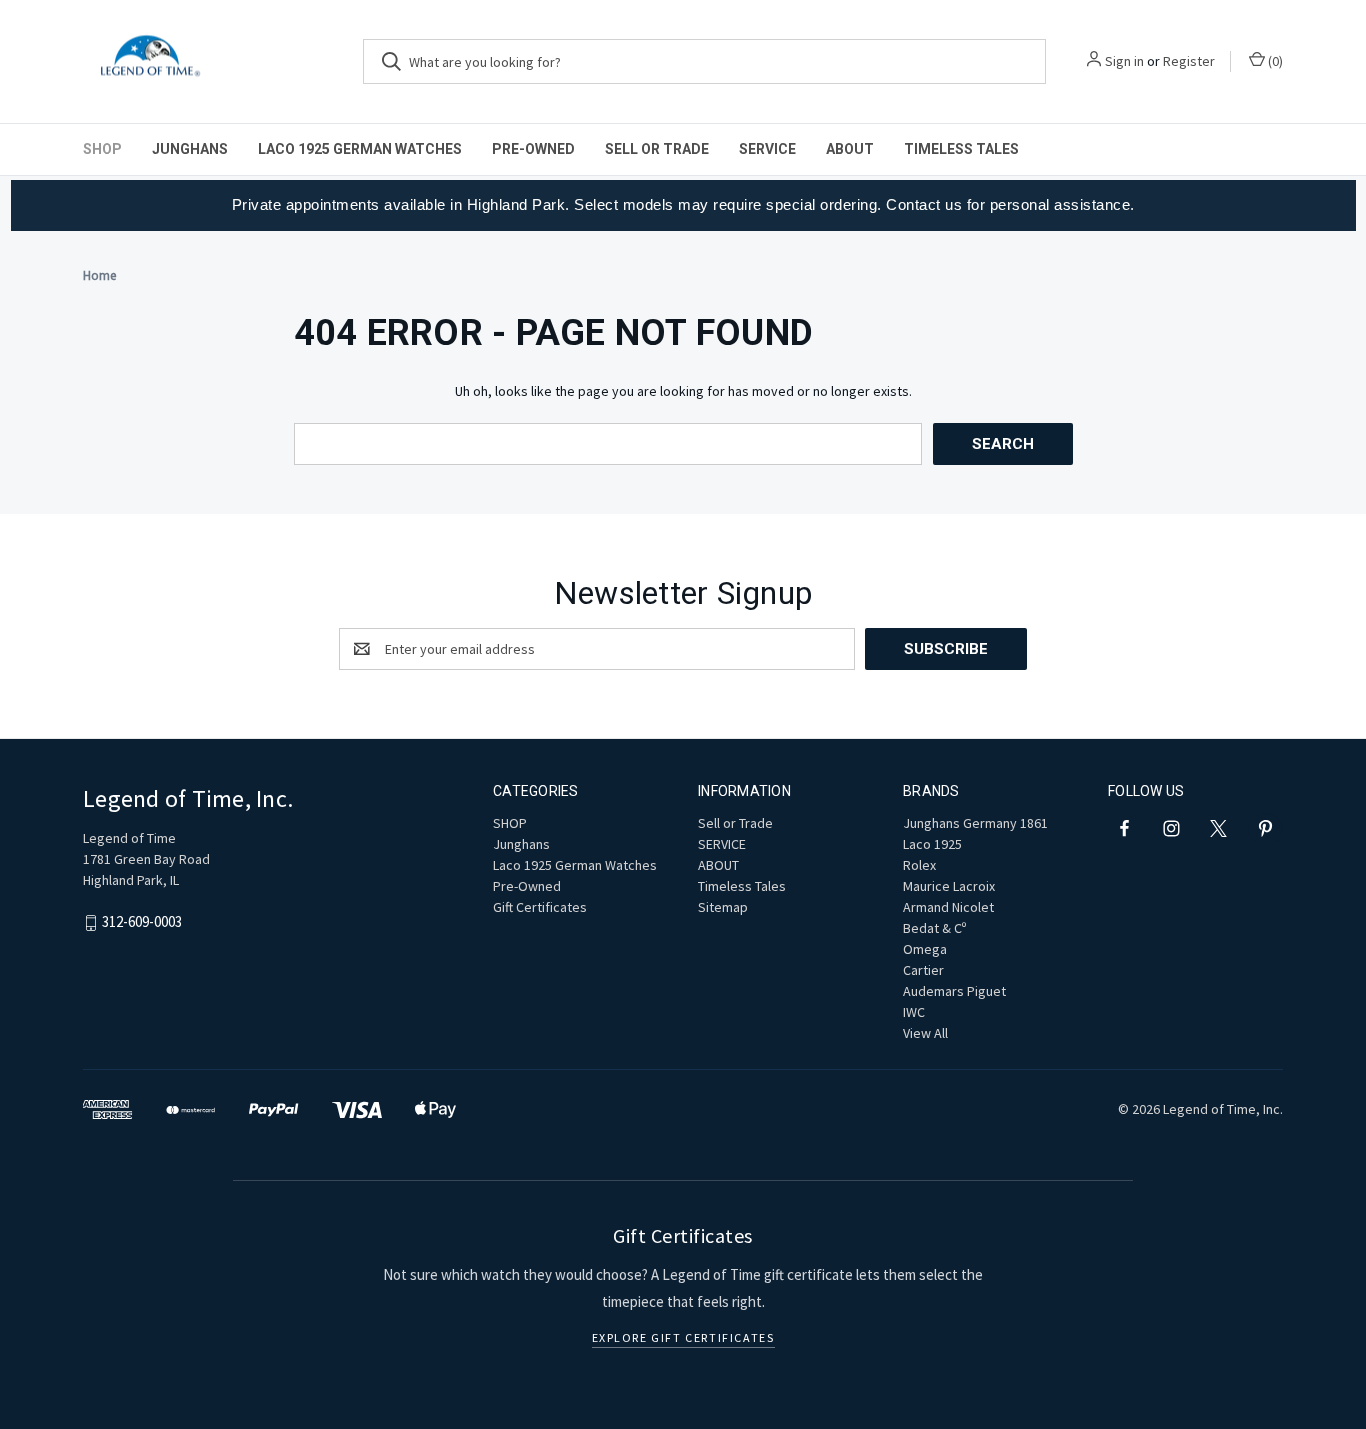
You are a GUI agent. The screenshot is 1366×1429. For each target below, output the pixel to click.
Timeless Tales (961, 149)
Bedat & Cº (934, 928)
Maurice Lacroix (949, 886)
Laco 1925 (932, 844)
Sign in (1124, 61)
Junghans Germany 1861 (975, 823)
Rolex (919, 865)
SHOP (102, 149)
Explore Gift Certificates (683, 1337)
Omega (925, 949)
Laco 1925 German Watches (360, 149)
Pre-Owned (533, 149)
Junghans (190, 149)
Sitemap (723, 907)
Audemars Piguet (954, 991)
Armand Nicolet (948, 907)
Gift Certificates (540, 907)
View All (925, 1033)
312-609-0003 (142, 921)
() (1274, 61)
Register (1189, 61)
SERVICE (767, 149)
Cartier (923, 970)
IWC (914, 1012)
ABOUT (850, 149)
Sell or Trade (657, 149)
